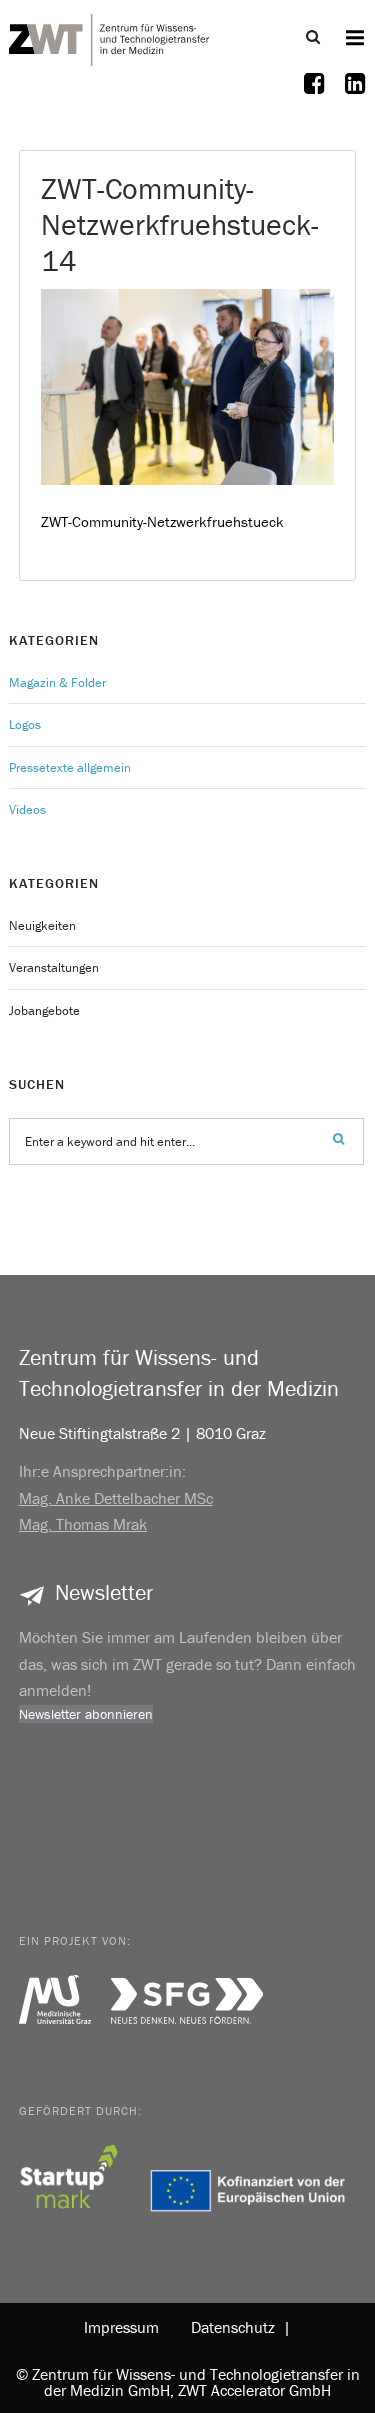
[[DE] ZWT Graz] (109, 37)
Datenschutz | (237, 2327)
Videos (27, 809)
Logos (25, 724)
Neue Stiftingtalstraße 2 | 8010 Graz (142, 1433)
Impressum (121, 2327)
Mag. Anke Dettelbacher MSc (116, 1498)
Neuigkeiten (42, 925)
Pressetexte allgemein (70, 767)
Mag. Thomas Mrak (83, 1524)
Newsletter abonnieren (86, 1714)
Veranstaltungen (54, 967)
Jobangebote (44, 1010)
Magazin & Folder (57, 682)
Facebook (315, 96)
